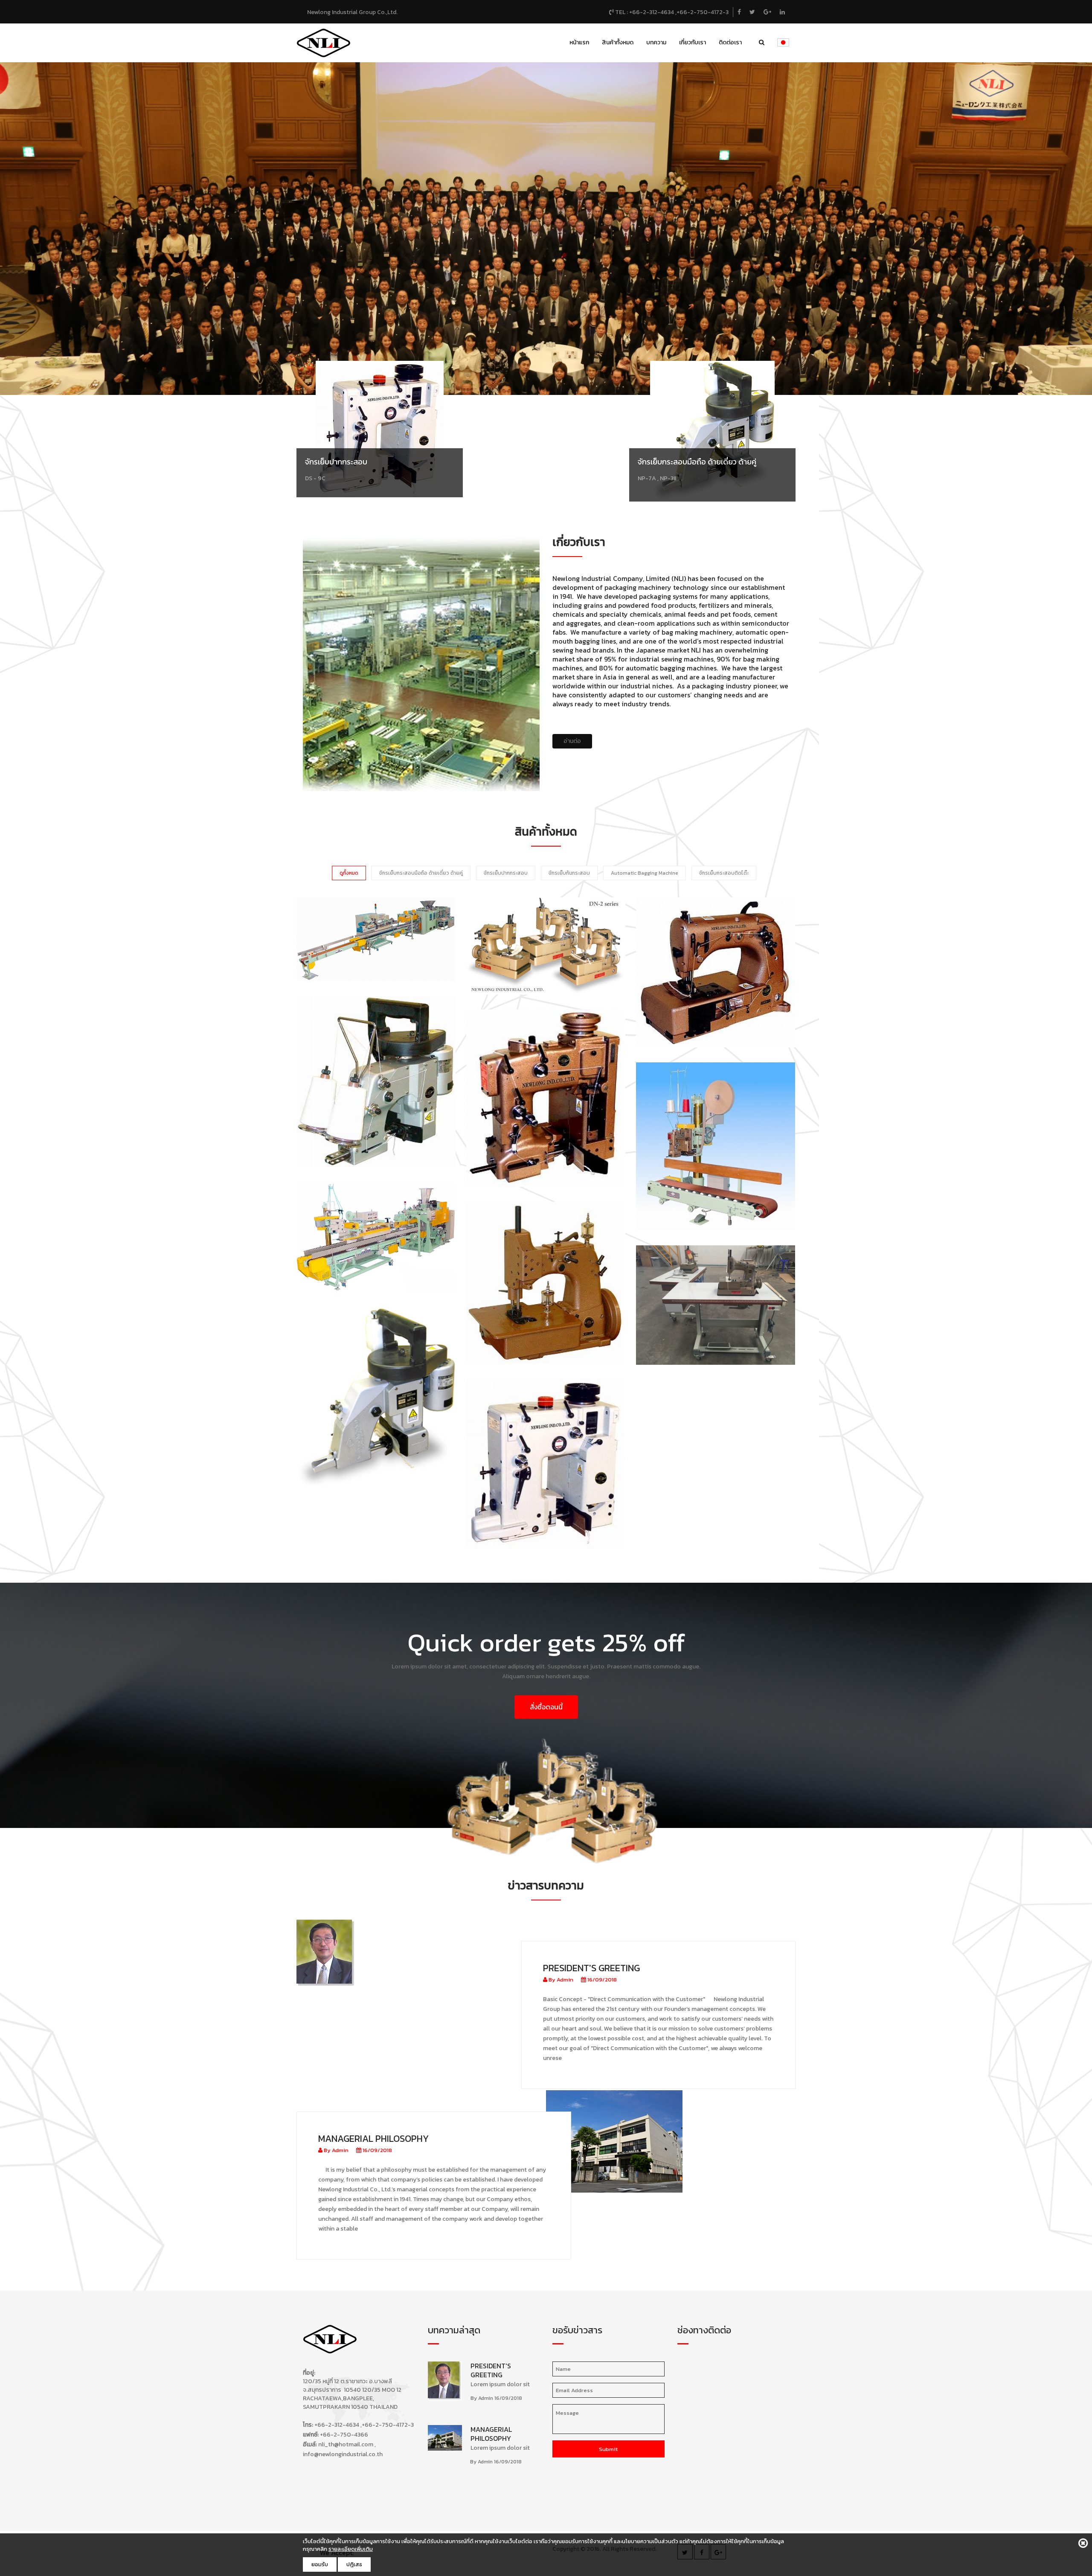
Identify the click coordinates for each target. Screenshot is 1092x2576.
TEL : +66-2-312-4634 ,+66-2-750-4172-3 (671, 12)
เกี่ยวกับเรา (693, 42)
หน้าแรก (579, 42)
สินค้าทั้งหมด (618, 42)
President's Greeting (591, 1968)
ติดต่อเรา (730, 42)
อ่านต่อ (572, 741)
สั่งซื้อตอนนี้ (546, 1707)
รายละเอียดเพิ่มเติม (351, 2549)
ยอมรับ (320, 2564)
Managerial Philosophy (373, 2139)
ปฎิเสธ (354, 2564)
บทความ (656, 42)
